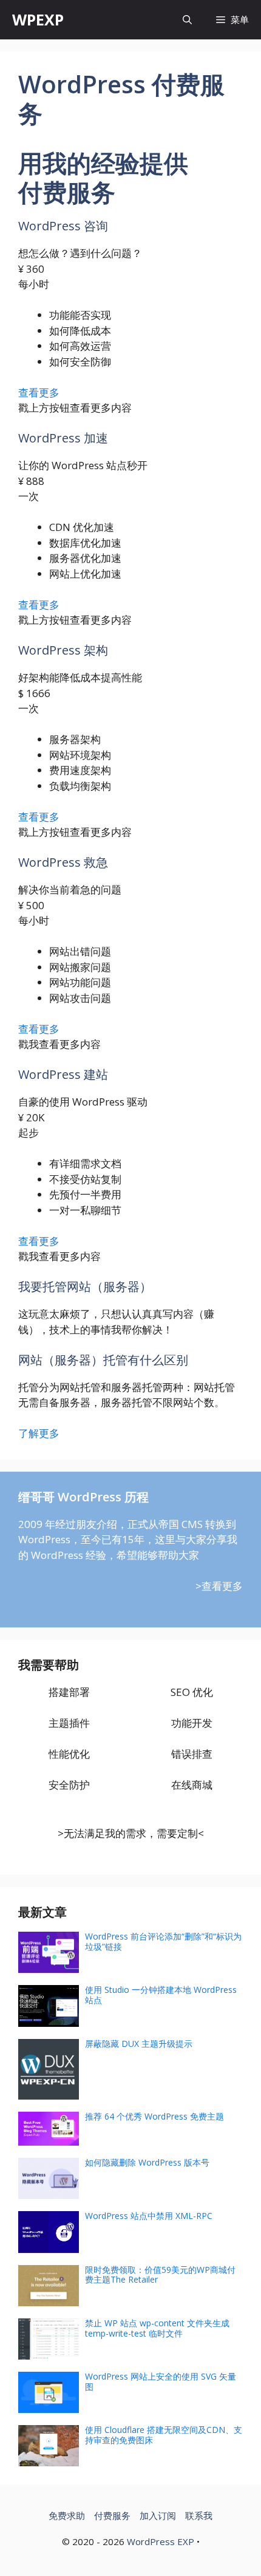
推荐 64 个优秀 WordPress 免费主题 (154, 2116)
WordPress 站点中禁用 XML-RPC (149, 2216)
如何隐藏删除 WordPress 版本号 (147, 2162)
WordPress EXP (161, 2541)
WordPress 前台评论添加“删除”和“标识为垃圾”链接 (163, 1941)
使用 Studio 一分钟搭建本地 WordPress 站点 (161, 1995)
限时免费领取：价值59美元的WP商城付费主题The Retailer (160, 2275)
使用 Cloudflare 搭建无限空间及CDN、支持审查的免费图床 (164, 2435)
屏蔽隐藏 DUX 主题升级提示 (139, 2044)
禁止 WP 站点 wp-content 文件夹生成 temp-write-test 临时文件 (157, 2328)
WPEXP (38, 19)
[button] (187, 20)
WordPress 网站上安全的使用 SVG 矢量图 (161, 2381)
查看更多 (39, 392)
